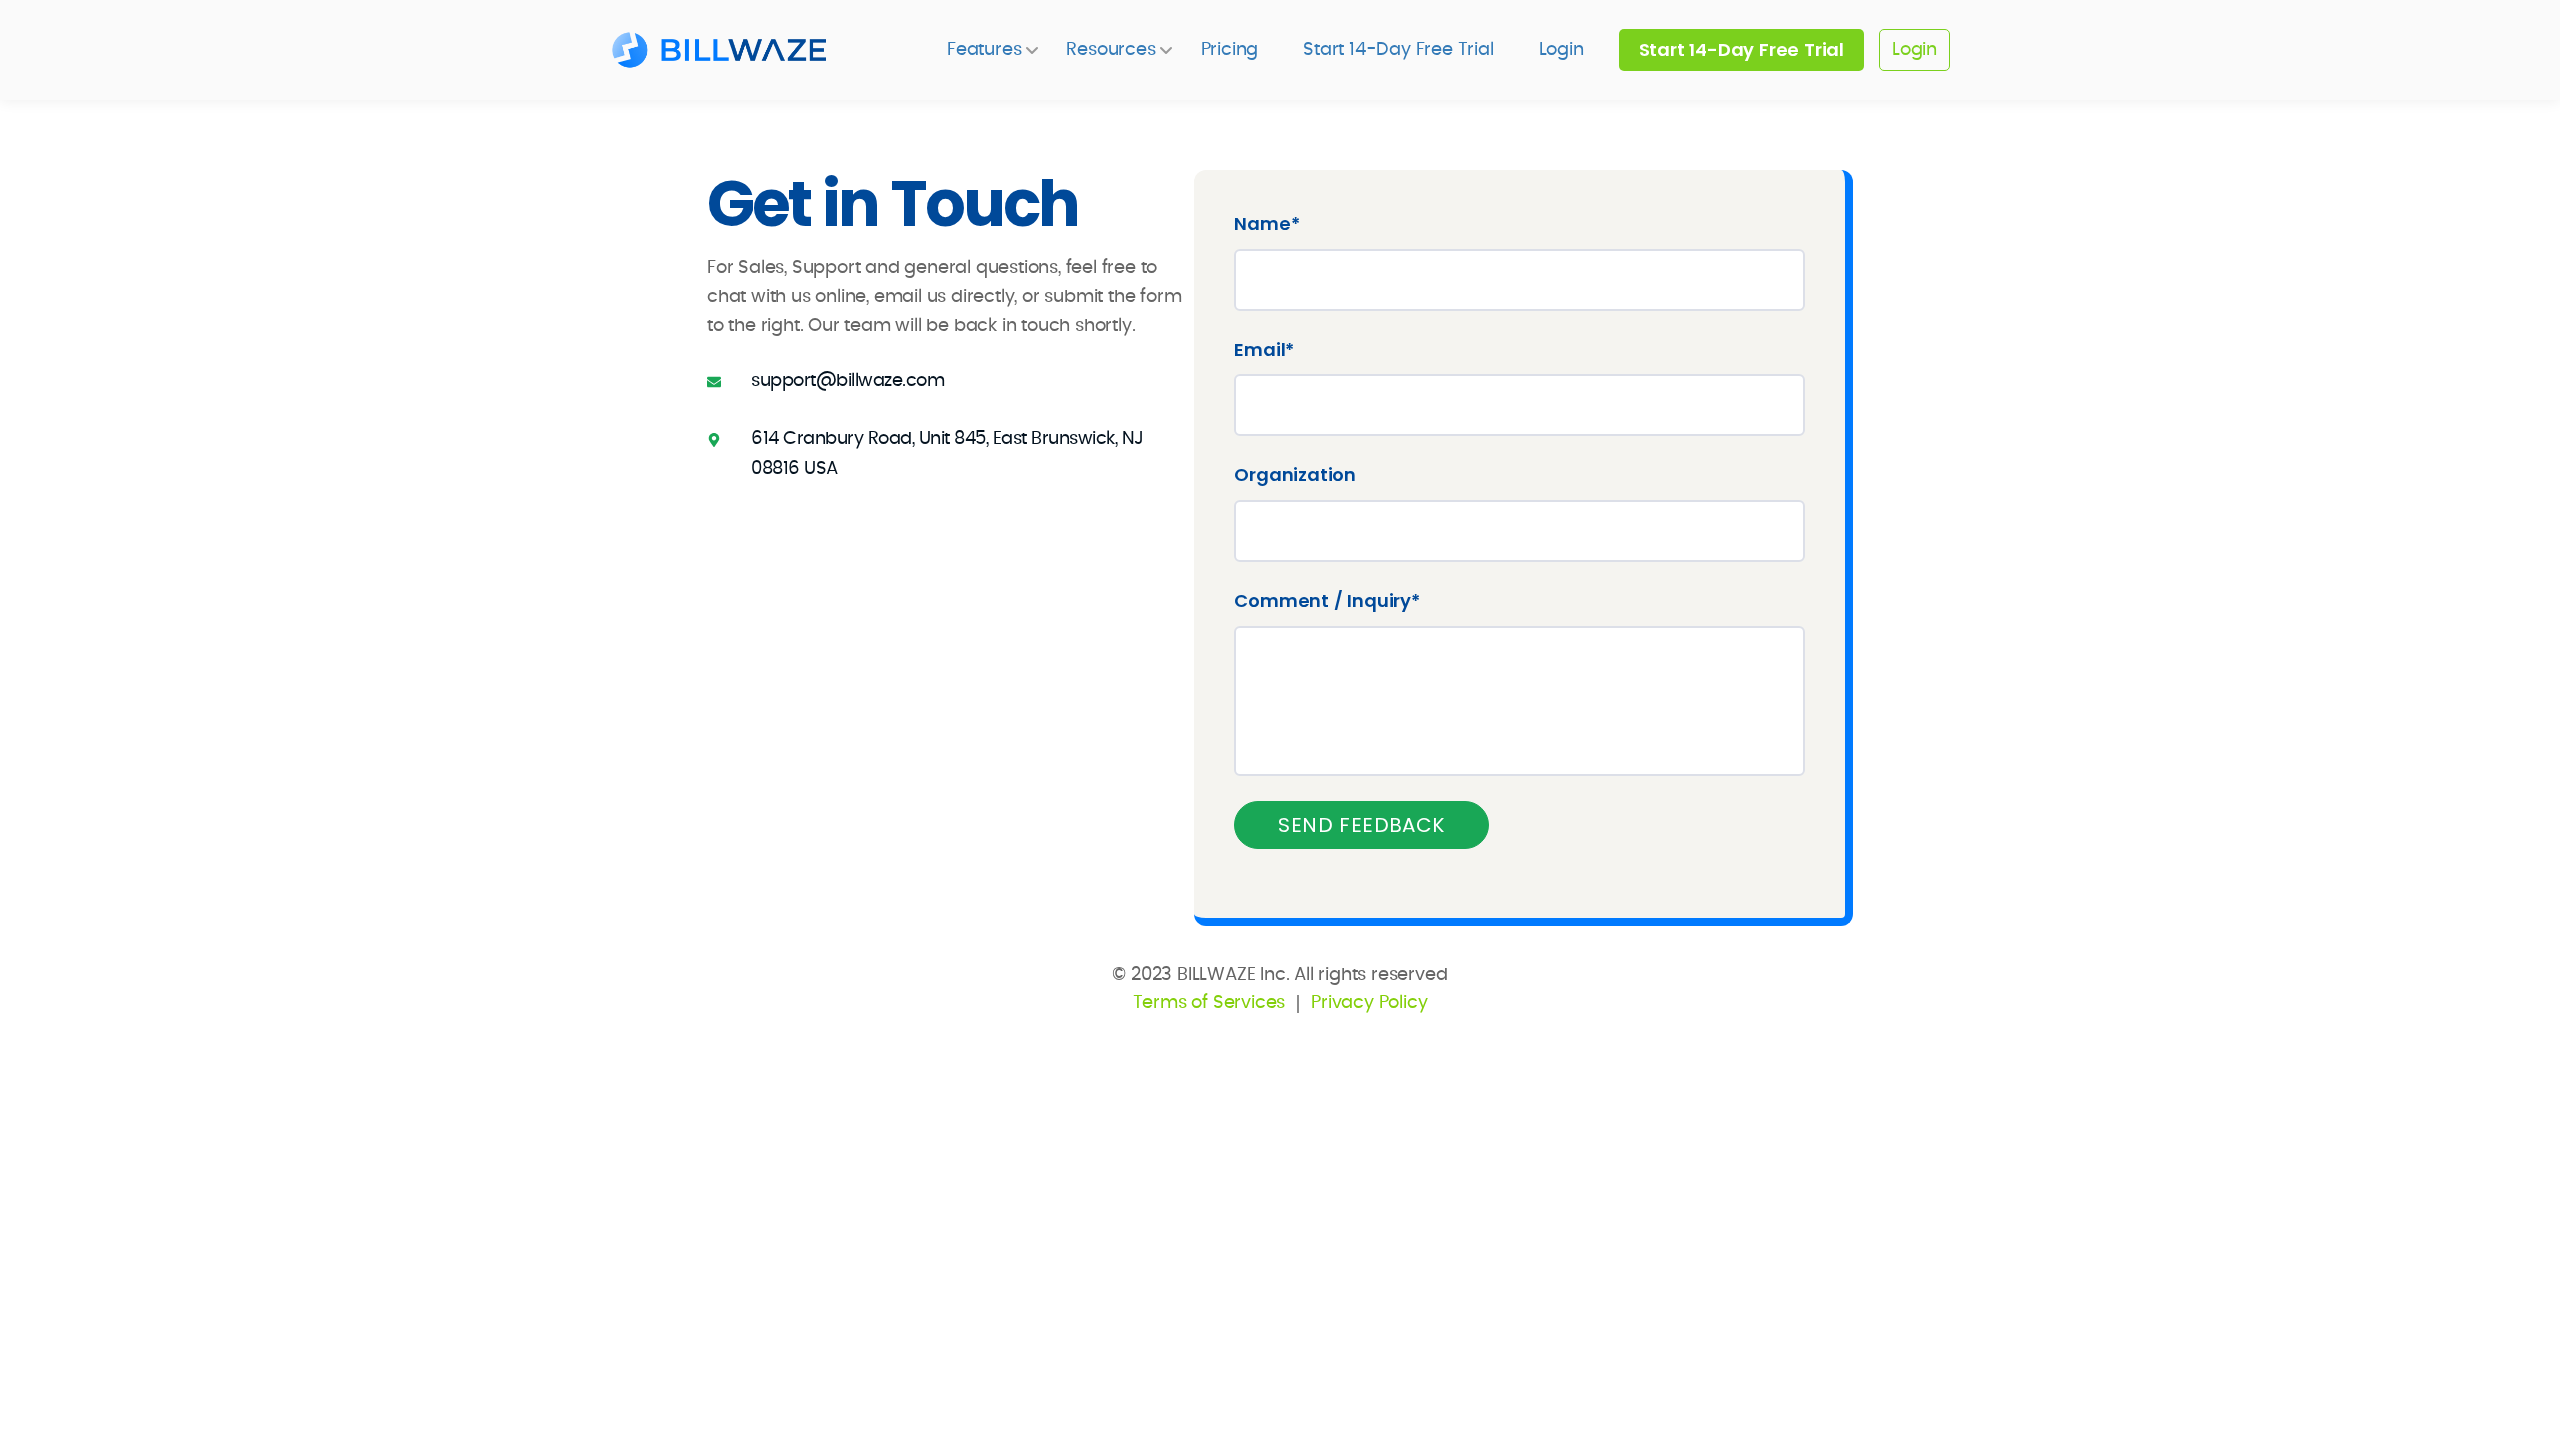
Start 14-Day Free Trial (1398, 50)
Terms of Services (1209, 1003)
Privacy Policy (1369, 1003)
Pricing (1230, 50)
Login (1561, 50)
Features (984, 50)
